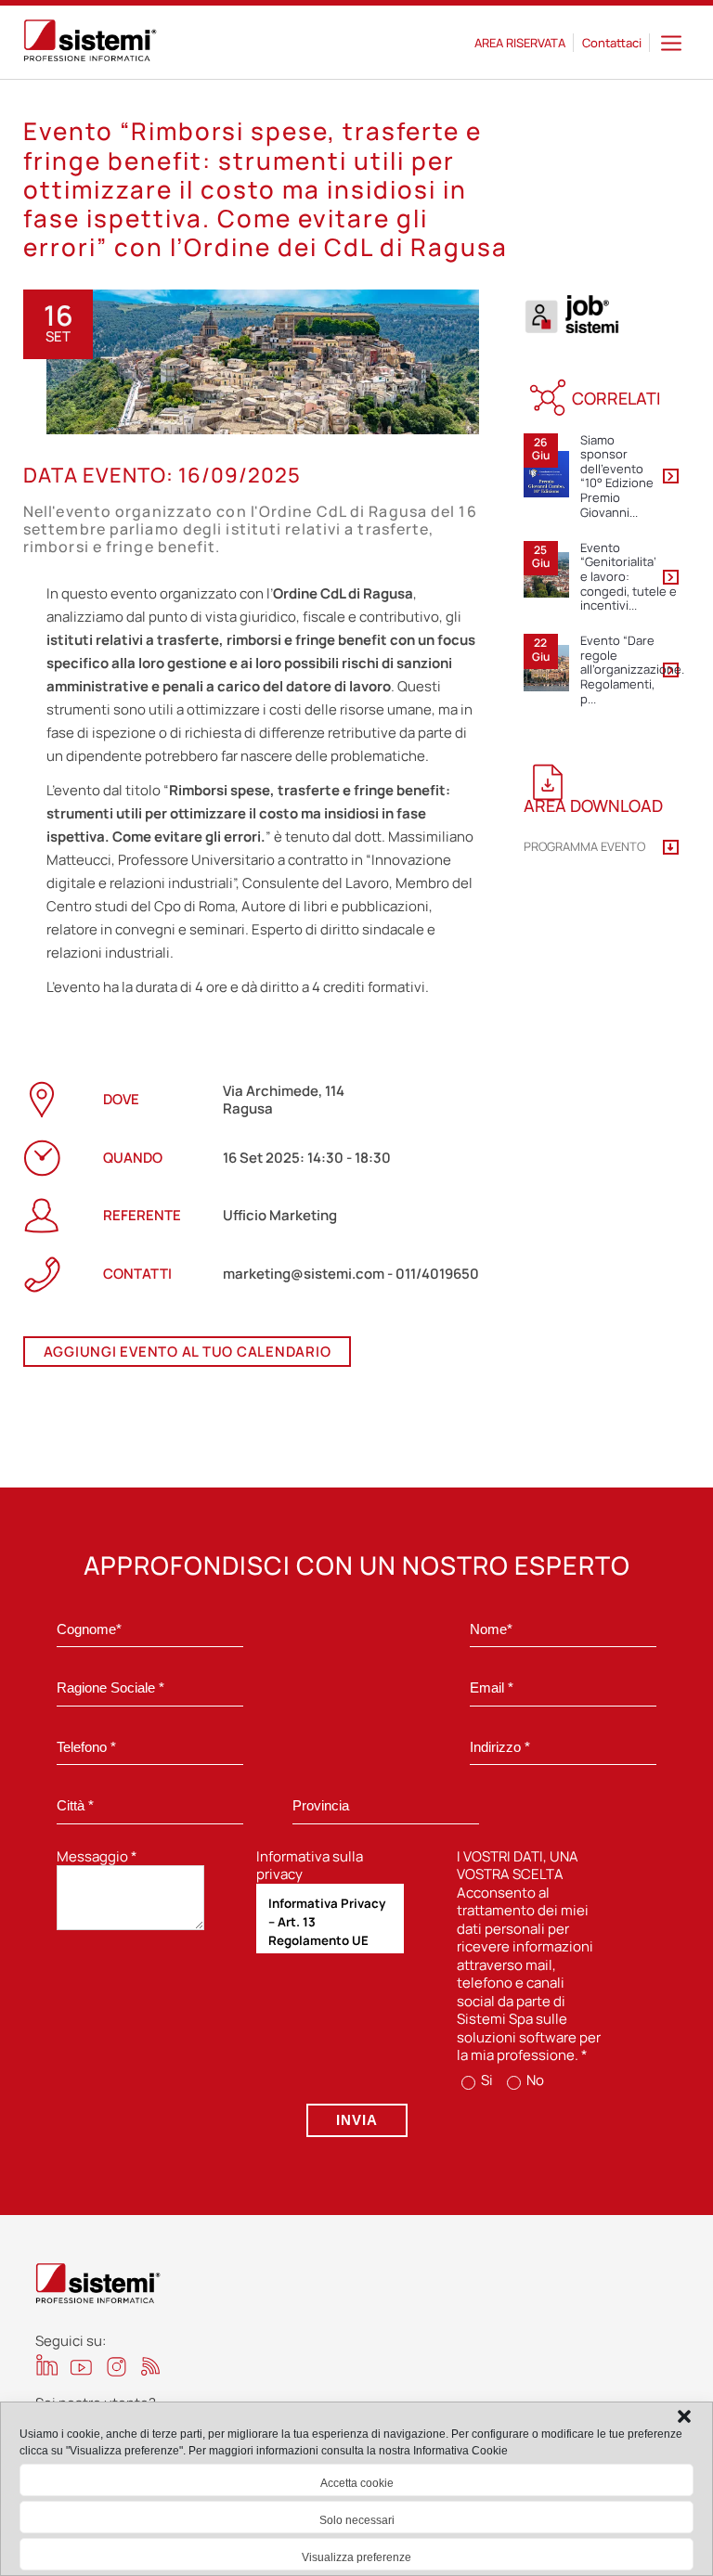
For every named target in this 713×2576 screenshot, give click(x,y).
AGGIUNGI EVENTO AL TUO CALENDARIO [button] (188, 1352)
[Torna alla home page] (90, 43)
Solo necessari (357, 2520)
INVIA (357, 2120)
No (534, 2080)
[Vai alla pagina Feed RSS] (151, 2366)
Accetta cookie (357, 2483)
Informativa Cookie (460, 2451)
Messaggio (97, 1856)
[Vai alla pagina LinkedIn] (47, 2365)
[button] (684, 2416)
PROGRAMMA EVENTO (584, 847)
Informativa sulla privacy (310, 1866)
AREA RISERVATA (520, 43)
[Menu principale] (671, 42)
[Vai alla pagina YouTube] (81, 2367)
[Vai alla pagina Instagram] (117, 2367)
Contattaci (612, 43)
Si (486, 2080)
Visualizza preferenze (356, 2557)
